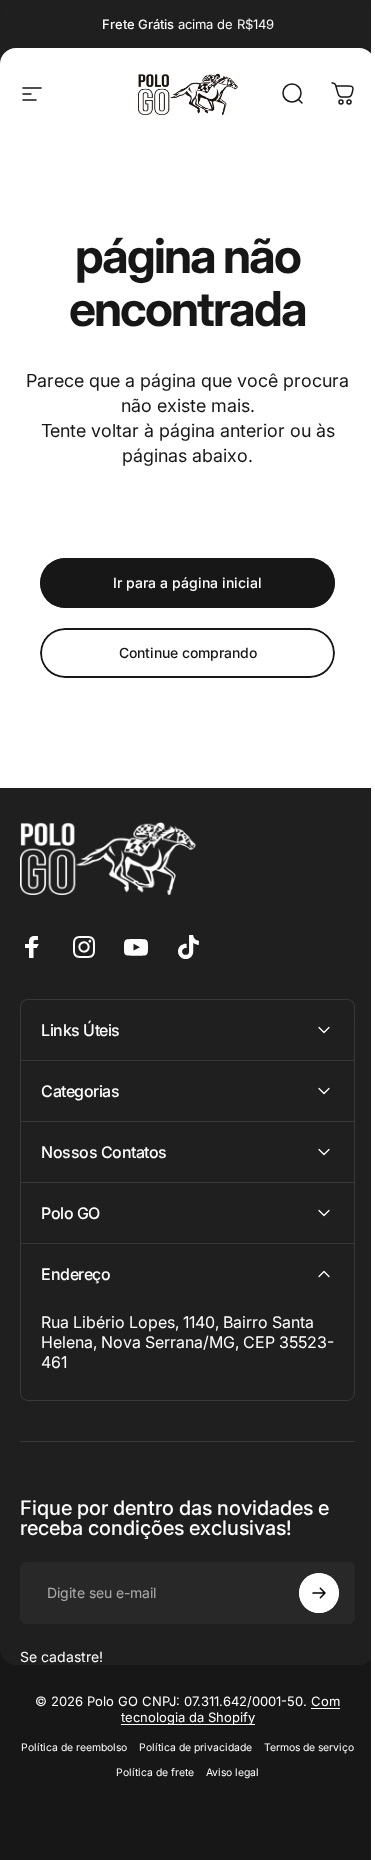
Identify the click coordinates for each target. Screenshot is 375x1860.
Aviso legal (276, 1772)
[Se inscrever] (304, 1593)
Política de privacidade (239, 1747)
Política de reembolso (118, 1747)
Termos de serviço (103, 1772)
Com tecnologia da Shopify (223, 1709)
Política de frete (199, 1772)
